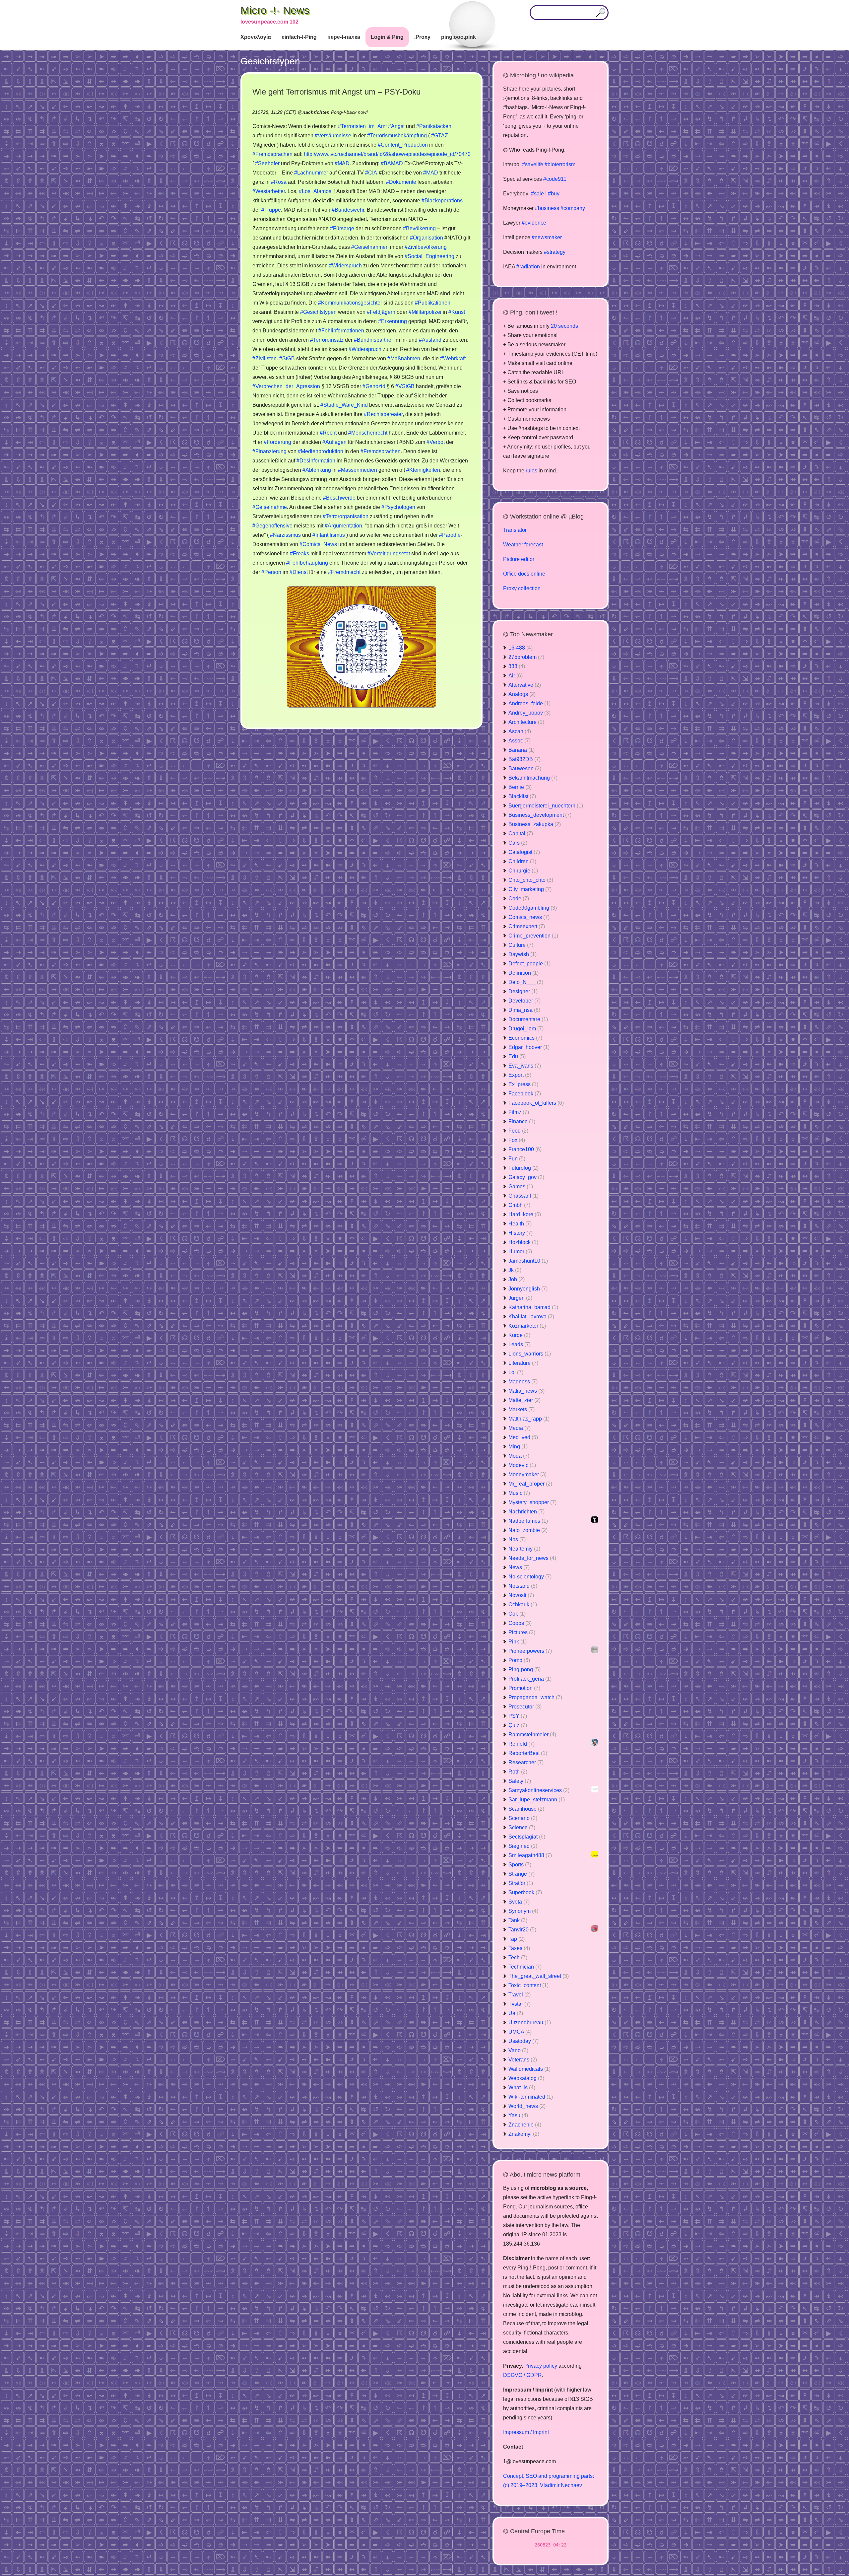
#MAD (342, 163)
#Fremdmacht (344, 572)
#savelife (533, 164)
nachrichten (316, 112)
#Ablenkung (317, 470)
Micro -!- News (275, 10)
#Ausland (430, 340)
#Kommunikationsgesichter (350, 303)
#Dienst (299, 572)
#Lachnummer (311, 173)
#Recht (328, 433)
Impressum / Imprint (526, 2432)
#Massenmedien (358, 470)
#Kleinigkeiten (423, 470)
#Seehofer (267, 163)
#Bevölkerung (419, 228)
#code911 (555, 179)
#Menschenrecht (368, 433)
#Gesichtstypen (318, 312)
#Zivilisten (264, 358)
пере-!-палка (344, 37)
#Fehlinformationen (341, 331)
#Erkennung (392, 321)
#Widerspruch (345, 266)
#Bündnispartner (373, 340)
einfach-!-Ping (299, 37)
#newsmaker (547, 237)
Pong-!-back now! (349, 112)
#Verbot (436, 442)
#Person (271, 572)
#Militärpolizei (425, 312)
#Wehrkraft (453, 358)
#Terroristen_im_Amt (362, 126)
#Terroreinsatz (327, 340)
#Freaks (299, 554)
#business (547, 208)
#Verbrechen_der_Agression (286, 386)
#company (573, 208)
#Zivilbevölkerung (426, 247)
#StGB (287, 358)
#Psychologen (398, 507)
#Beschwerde (339, 498)
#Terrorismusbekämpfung (397, 136)
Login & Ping (387, 37)
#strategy (555, 252)
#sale (537, 194)
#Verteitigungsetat (389, 554)
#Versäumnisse (333, 136)
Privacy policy (541, 2366)
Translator (515, 530)
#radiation (528, 267)
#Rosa (279, 182)
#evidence (534, 223)
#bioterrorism (560, 164)
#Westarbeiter (269, 191)
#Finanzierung (269, 451)
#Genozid (374, 386)
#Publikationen (433, 303)
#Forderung (277, 442)
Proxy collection (522, 588)
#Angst (396, 126)
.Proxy (422, 37)
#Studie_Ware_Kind (344, 405)
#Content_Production (403, 145)
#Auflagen (334, 442)
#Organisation (426, 238)
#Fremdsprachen (272, 154)
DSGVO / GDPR (522, 2375)
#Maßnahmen (404, 358)
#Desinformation (316, 461)
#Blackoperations (442, 201)
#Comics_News (318, 544)
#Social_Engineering (429, 256)
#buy (554, 194)
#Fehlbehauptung (307, 563)
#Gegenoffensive (272, 526)
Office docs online (524, 574)
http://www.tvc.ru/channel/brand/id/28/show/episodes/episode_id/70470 (387, 154)
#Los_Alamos (315, 191)
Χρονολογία (256, 37)
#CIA (371, 173)
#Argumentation (343, 526)
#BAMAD (392, 163)
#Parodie (450, 535)
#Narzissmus (285, 535)
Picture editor (519, 559)
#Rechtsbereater (383, 414)
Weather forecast (523, 545)
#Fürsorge (342, 228)
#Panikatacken (434, 126)
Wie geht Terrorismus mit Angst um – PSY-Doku (336, 92)
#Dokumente (401, 182)
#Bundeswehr (348, 210)
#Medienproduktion (321, 451)
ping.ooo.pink (458, 37)
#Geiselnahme (270, 507)
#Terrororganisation (346, 516)
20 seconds (564, 326)
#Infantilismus (329, 535)
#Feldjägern (381, 312)
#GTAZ (440, 136)
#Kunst (457, 312)
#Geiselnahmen (370, 247)
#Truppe (271, 210)
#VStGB (405, 386)
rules (531, 471)
